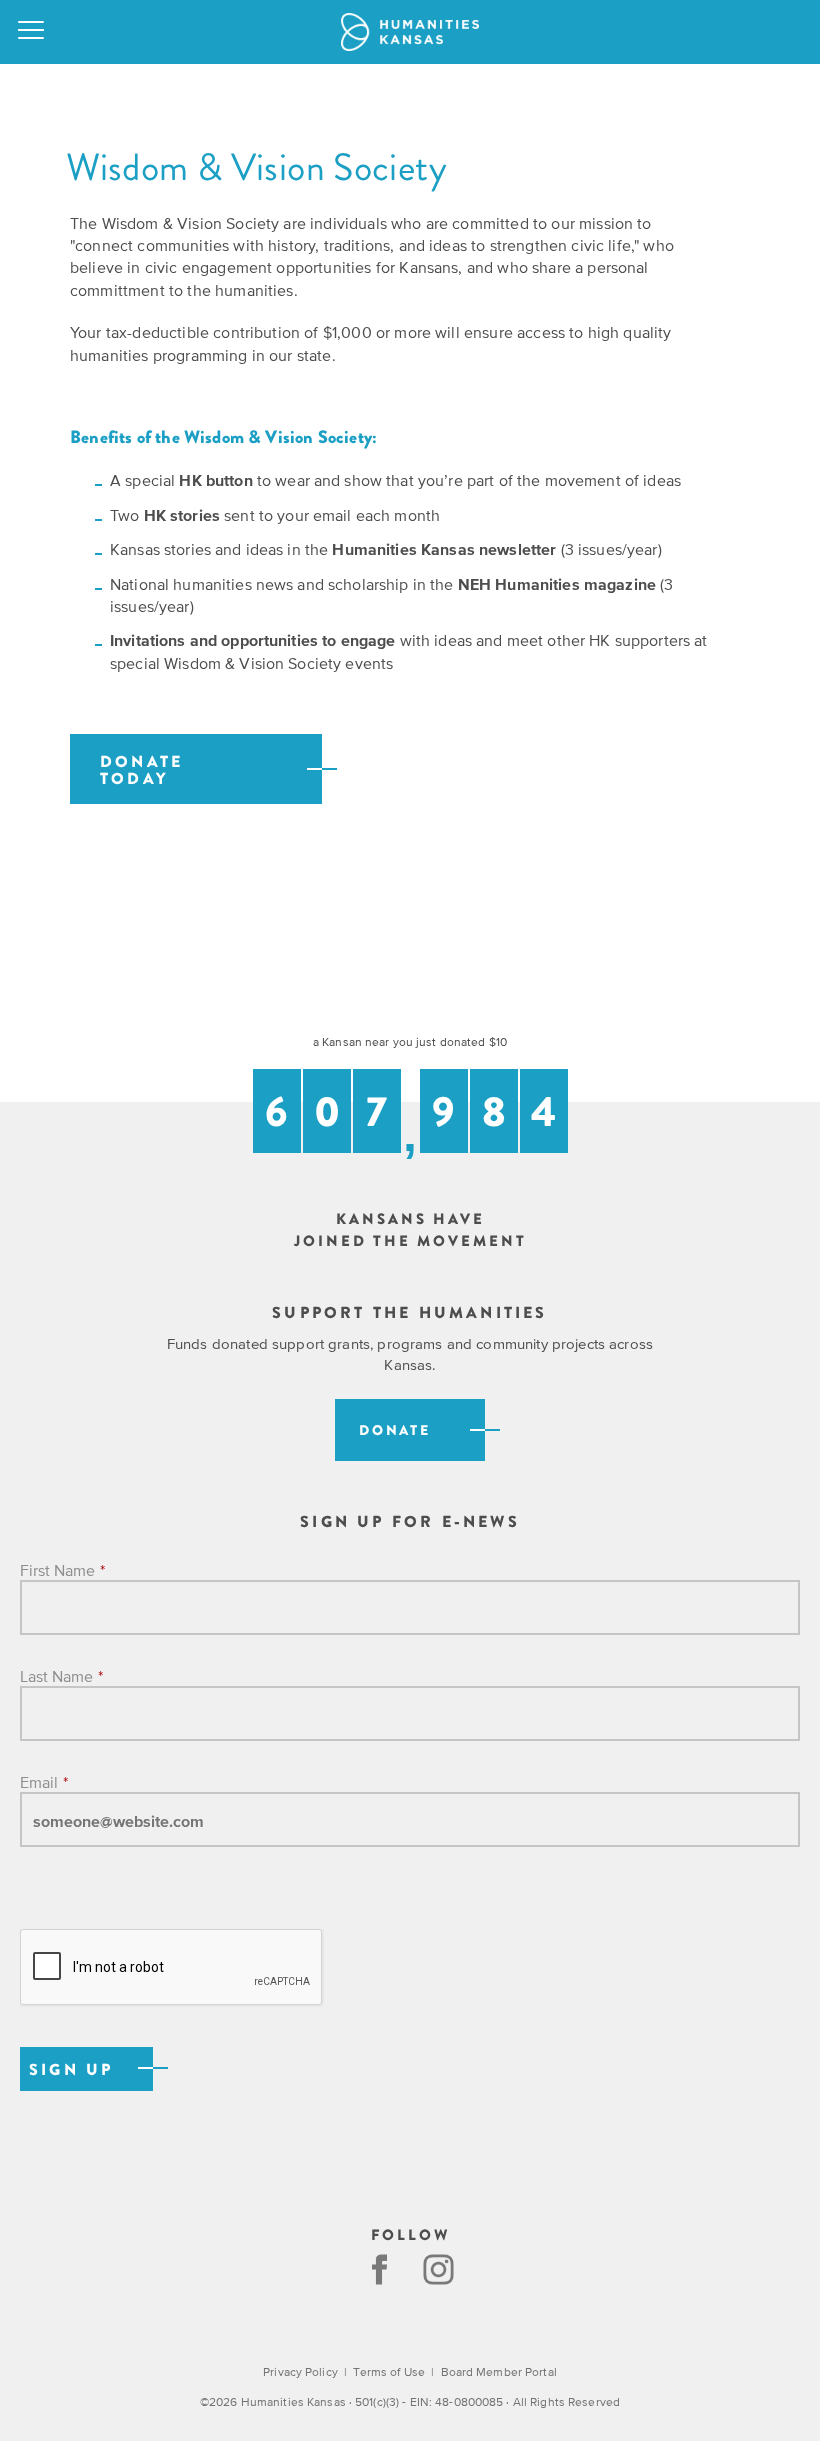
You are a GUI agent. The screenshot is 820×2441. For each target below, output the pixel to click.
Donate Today (141, 771)
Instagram (440, 2269)
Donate (395, 1430)
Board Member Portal (499, 2372)
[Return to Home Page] (410, 32)
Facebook (379, 2269)
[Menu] (32, 32)
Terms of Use (388, 2372)
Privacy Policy (300, 2372)
